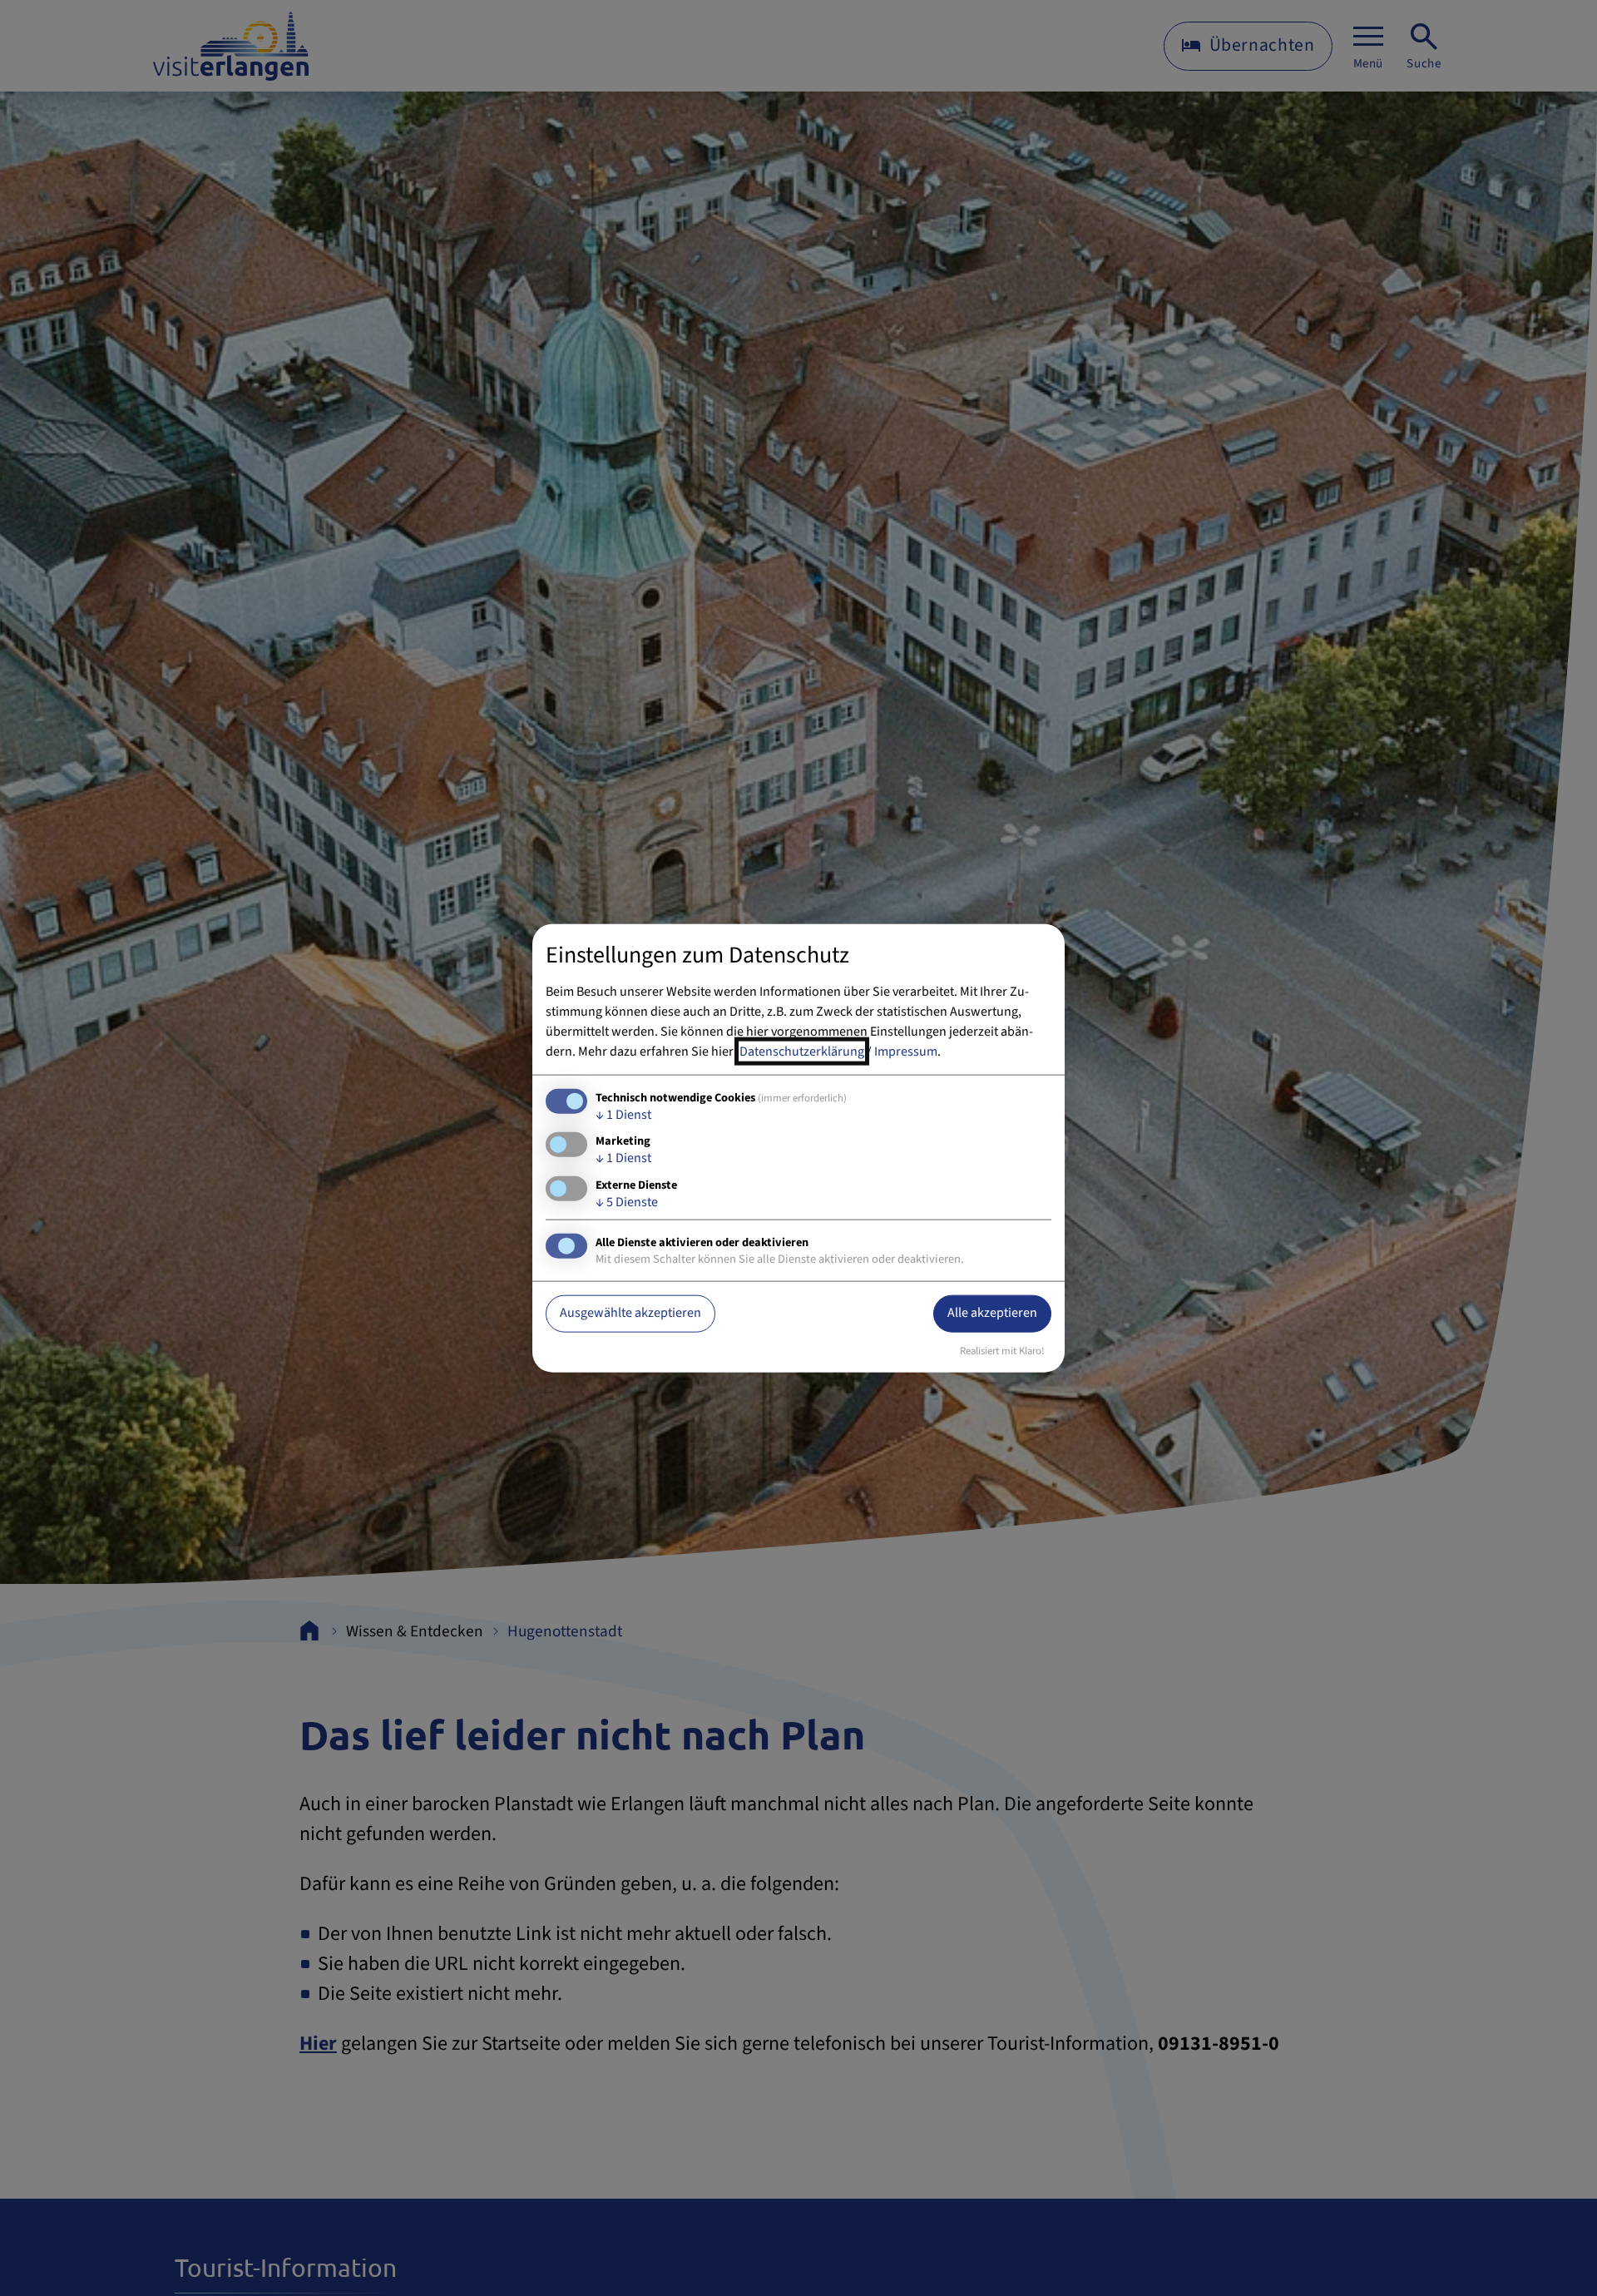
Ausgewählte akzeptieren (630, 1313)
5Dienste (627, 1201)
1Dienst (623, 1115)
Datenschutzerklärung (802, 1052)
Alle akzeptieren (992, 1313)
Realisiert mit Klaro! (1002, 1350)
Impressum (906, 1052)
